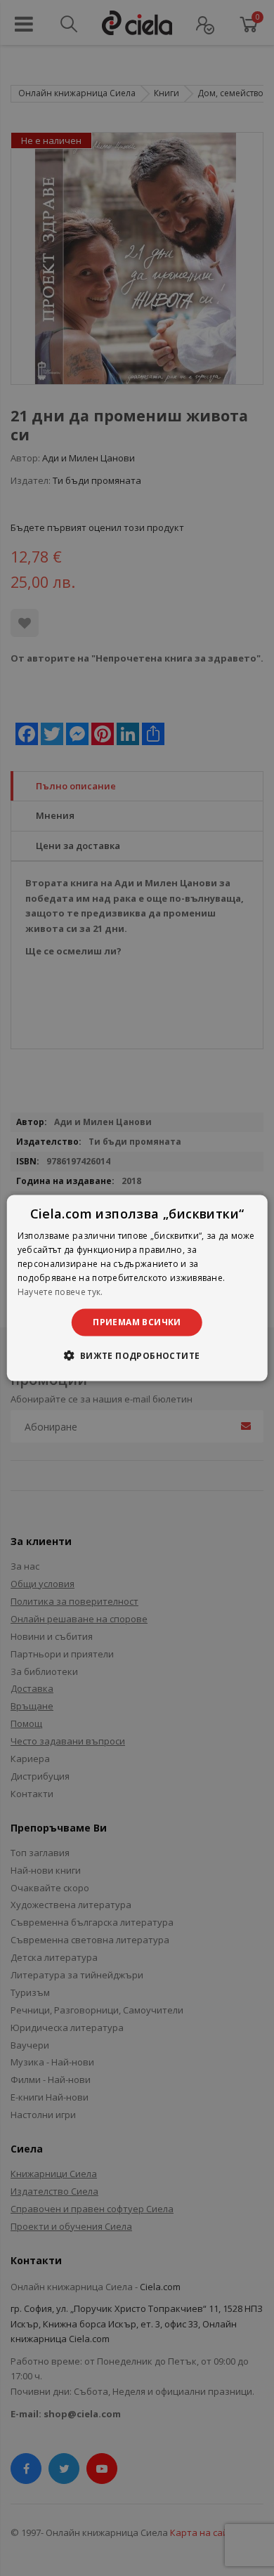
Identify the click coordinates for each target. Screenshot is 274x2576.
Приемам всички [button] (137, 1322)
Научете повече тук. (60, 1291)
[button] (137, 1355)
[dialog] (137, 1288)
